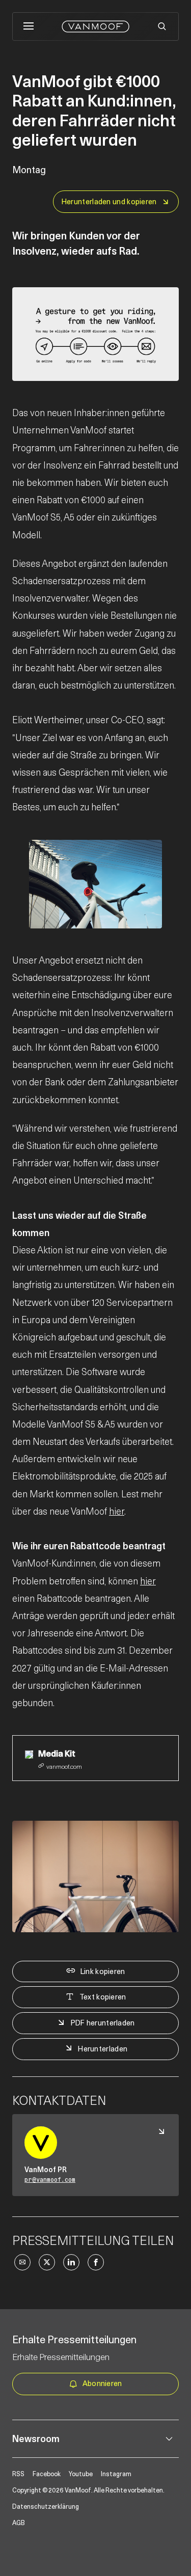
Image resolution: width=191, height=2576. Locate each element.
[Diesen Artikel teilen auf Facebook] (96, 2262)
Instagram (116, 2474)
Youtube (81, 2474)
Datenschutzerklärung (46, 2506)
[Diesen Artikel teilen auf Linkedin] (71, 2262)
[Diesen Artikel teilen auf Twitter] (47, 2262)
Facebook (47, 2474)
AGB (19, 2523)
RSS (18, 2474)
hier (117, 1511)
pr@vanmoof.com (50, 2180)
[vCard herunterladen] (161, 2131)
